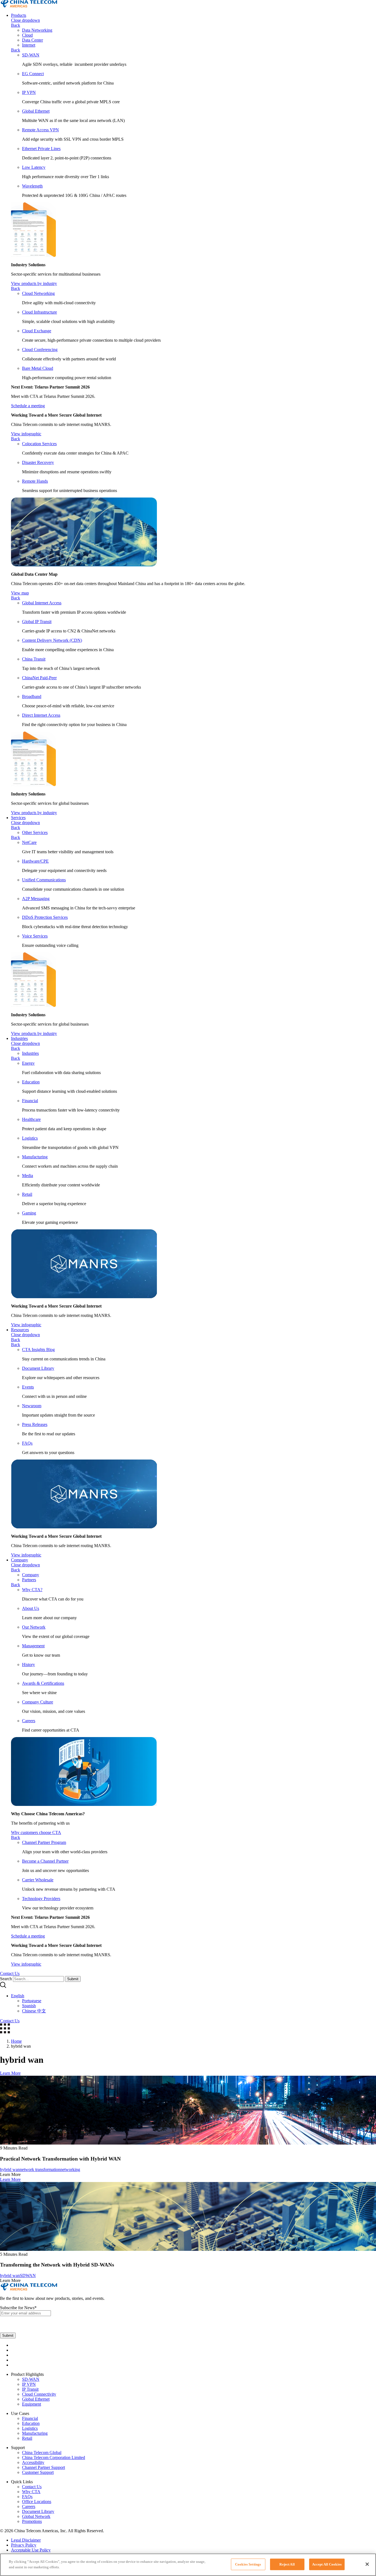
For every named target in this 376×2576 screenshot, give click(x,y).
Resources (20, 1330)
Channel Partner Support (43, 2467)
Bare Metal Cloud (38, 368)
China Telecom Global (42, 2453)
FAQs (27, 1443)
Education (31, 1082)
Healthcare (31, 1119)
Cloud (27, 35)
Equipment (32, 2404)
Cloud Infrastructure (39, 312)
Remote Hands (35, 481)
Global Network (36, 2516)
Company (20, 1560)
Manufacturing (35, 1157)
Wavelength (32, 186)
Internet (29, 45)
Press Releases (35, 1424)
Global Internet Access (42, 603)
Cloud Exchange (37, 331)
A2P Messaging (36, 899)
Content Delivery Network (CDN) (52, 640)
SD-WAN (31, 55)
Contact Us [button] (10, 1973)
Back (16, 25)
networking (70, 2169)
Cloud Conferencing (40, 350)
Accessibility (33, 2462)
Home (16, 2041)
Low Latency (34, 167)
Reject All (287, 2564)
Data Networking (37, 30)
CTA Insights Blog (38, 1350)
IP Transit (30, 2389)
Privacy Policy (24, 2545)
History (28, 1665)
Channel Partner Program (44, 1842)
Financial (30, 1101)
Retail (27, 1194)
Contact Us (32, 2487)
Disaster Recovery (38, 462)
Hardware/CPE (35, 861)
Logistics (30, 1138)
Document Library (38, 1368)
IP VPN (29, 92)
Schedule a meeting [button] (28, 406)
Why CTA (31, 2492)
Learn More (10, 2073)
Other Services (35, 832)
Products (19, 15)
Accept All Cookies (327, 2564)
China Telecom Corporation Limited (54, 2457)
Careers (29, 1721)
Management (33, 1646)
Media (28, 1176)
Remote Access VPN (40, 130)
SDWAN (28, 2275)
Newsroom (32, 1406)
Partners (29, 1580)
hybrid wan (10, 2169)
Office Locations (37, 2502)
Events (28, 1387)
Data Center (32, 40)
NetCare (29, 842)
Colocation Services (39, 444)
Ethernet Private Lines (41, 149)
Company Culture (38, 1702)
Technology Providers (41, 1899)
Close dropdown (25, 20)
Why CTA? (32, 1590)
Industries (19, 1038)
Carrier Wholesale (38, 1880)
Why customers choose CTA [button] (36, 1832)
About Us (31, 1608)
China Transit (34, 659)
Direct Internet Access (41, 715)
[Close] (367, 2564)
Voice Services (35, 936)
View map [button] (20, 593)
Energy (28, 1063)
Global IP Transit (37, 622)
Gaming (29, 1213)
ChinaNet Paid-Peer (39, 678)
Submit (73, 1979)
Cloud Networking (38, 293)
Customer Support (38, 2472)
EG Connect (33, 74)
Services (18, 818)
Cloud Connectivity (39, 2394)
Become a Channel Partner (45, 1861)
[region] (188, 2565)
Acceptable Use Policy (31, 2550)
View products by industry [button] (34, 283)
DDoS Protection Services (45, 917)
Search (6, 1979)
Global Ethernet (36, 111)
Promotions (32, 2521)
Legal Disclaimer (26, 2540)
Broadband (32, 696)
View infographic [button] (26, 434)
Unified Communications (44, 880)
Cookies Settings (248, 2564)
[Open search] (3, 1986)
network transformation (40, 2169)
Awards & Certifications (43, 1683)
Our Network (34, 1627)
